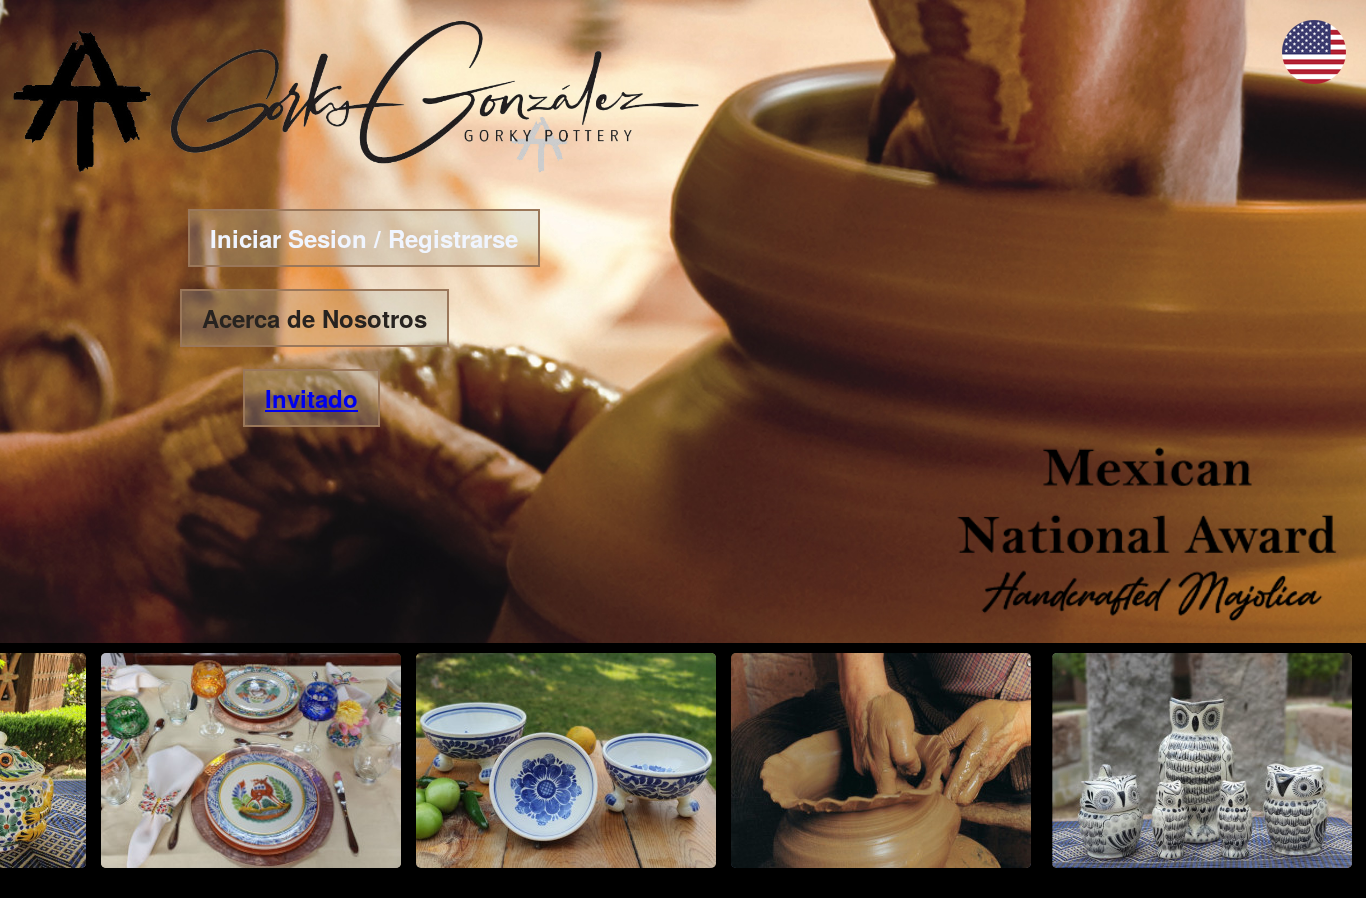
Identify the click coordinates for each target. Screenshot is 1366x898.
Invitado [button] (311, 398)
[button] (1314, 77)
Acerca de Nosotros (314, 318)
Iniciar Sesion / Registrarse (364, 238)
